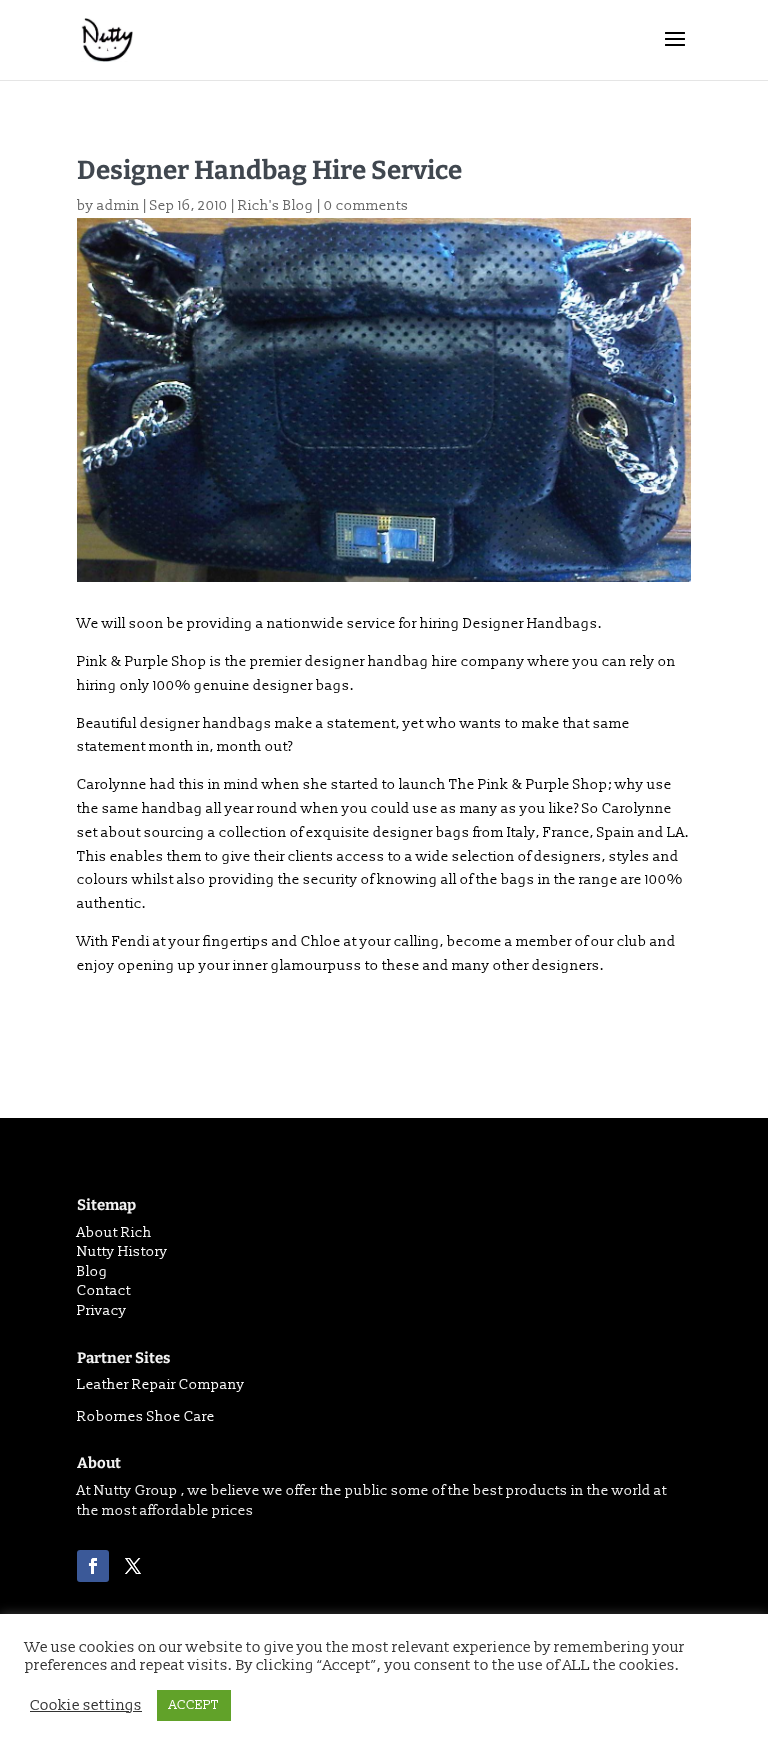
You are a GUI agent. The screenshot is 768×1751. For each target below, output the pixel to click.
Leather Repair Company (161, 1384)
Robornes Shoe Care (146, 1416)
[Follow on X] (133, 1566)
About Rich (114, 1232)
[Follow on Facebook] (93, 1566)
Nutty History (122, 1251)
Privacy (102, 1310)
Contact (104, 1290)
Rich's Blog (276, 205)
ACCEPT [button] (194, 1705)
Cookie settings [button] (86, 1706)
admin (118, 205)
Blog (92, 1271)
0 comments (366, 205)
